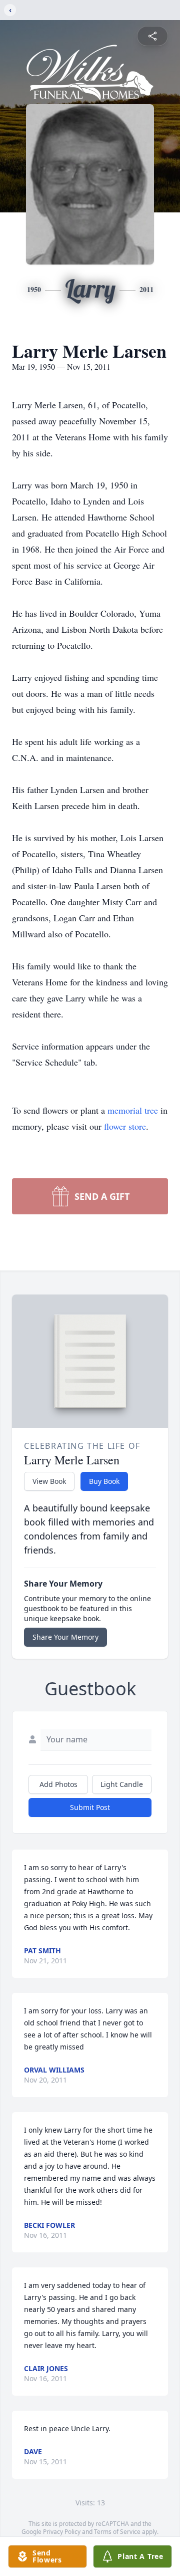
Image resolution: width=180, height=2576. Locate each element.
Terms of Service (117, 2532)
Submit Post (90, 1807)
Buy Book (104, 1481)
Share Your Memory (65, 1637)
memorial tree (133, 1110)
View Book (49, 1481)
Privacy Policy (62, 2532)
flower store (125, 1126)
